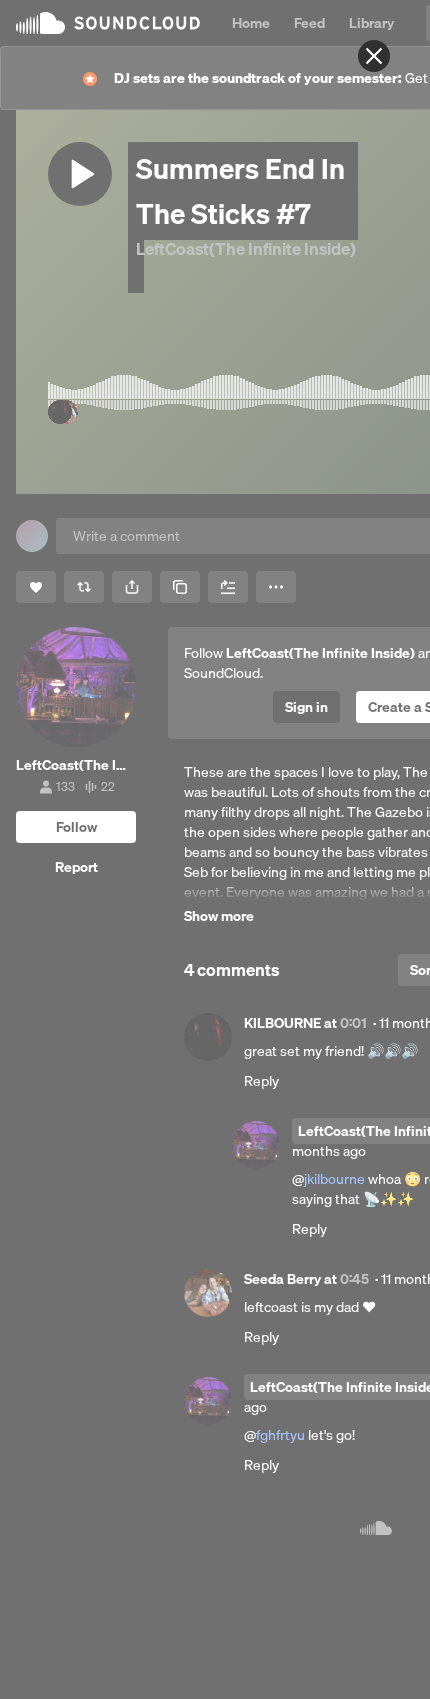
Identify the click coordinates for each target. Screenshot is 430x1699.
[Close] (374, 56)
